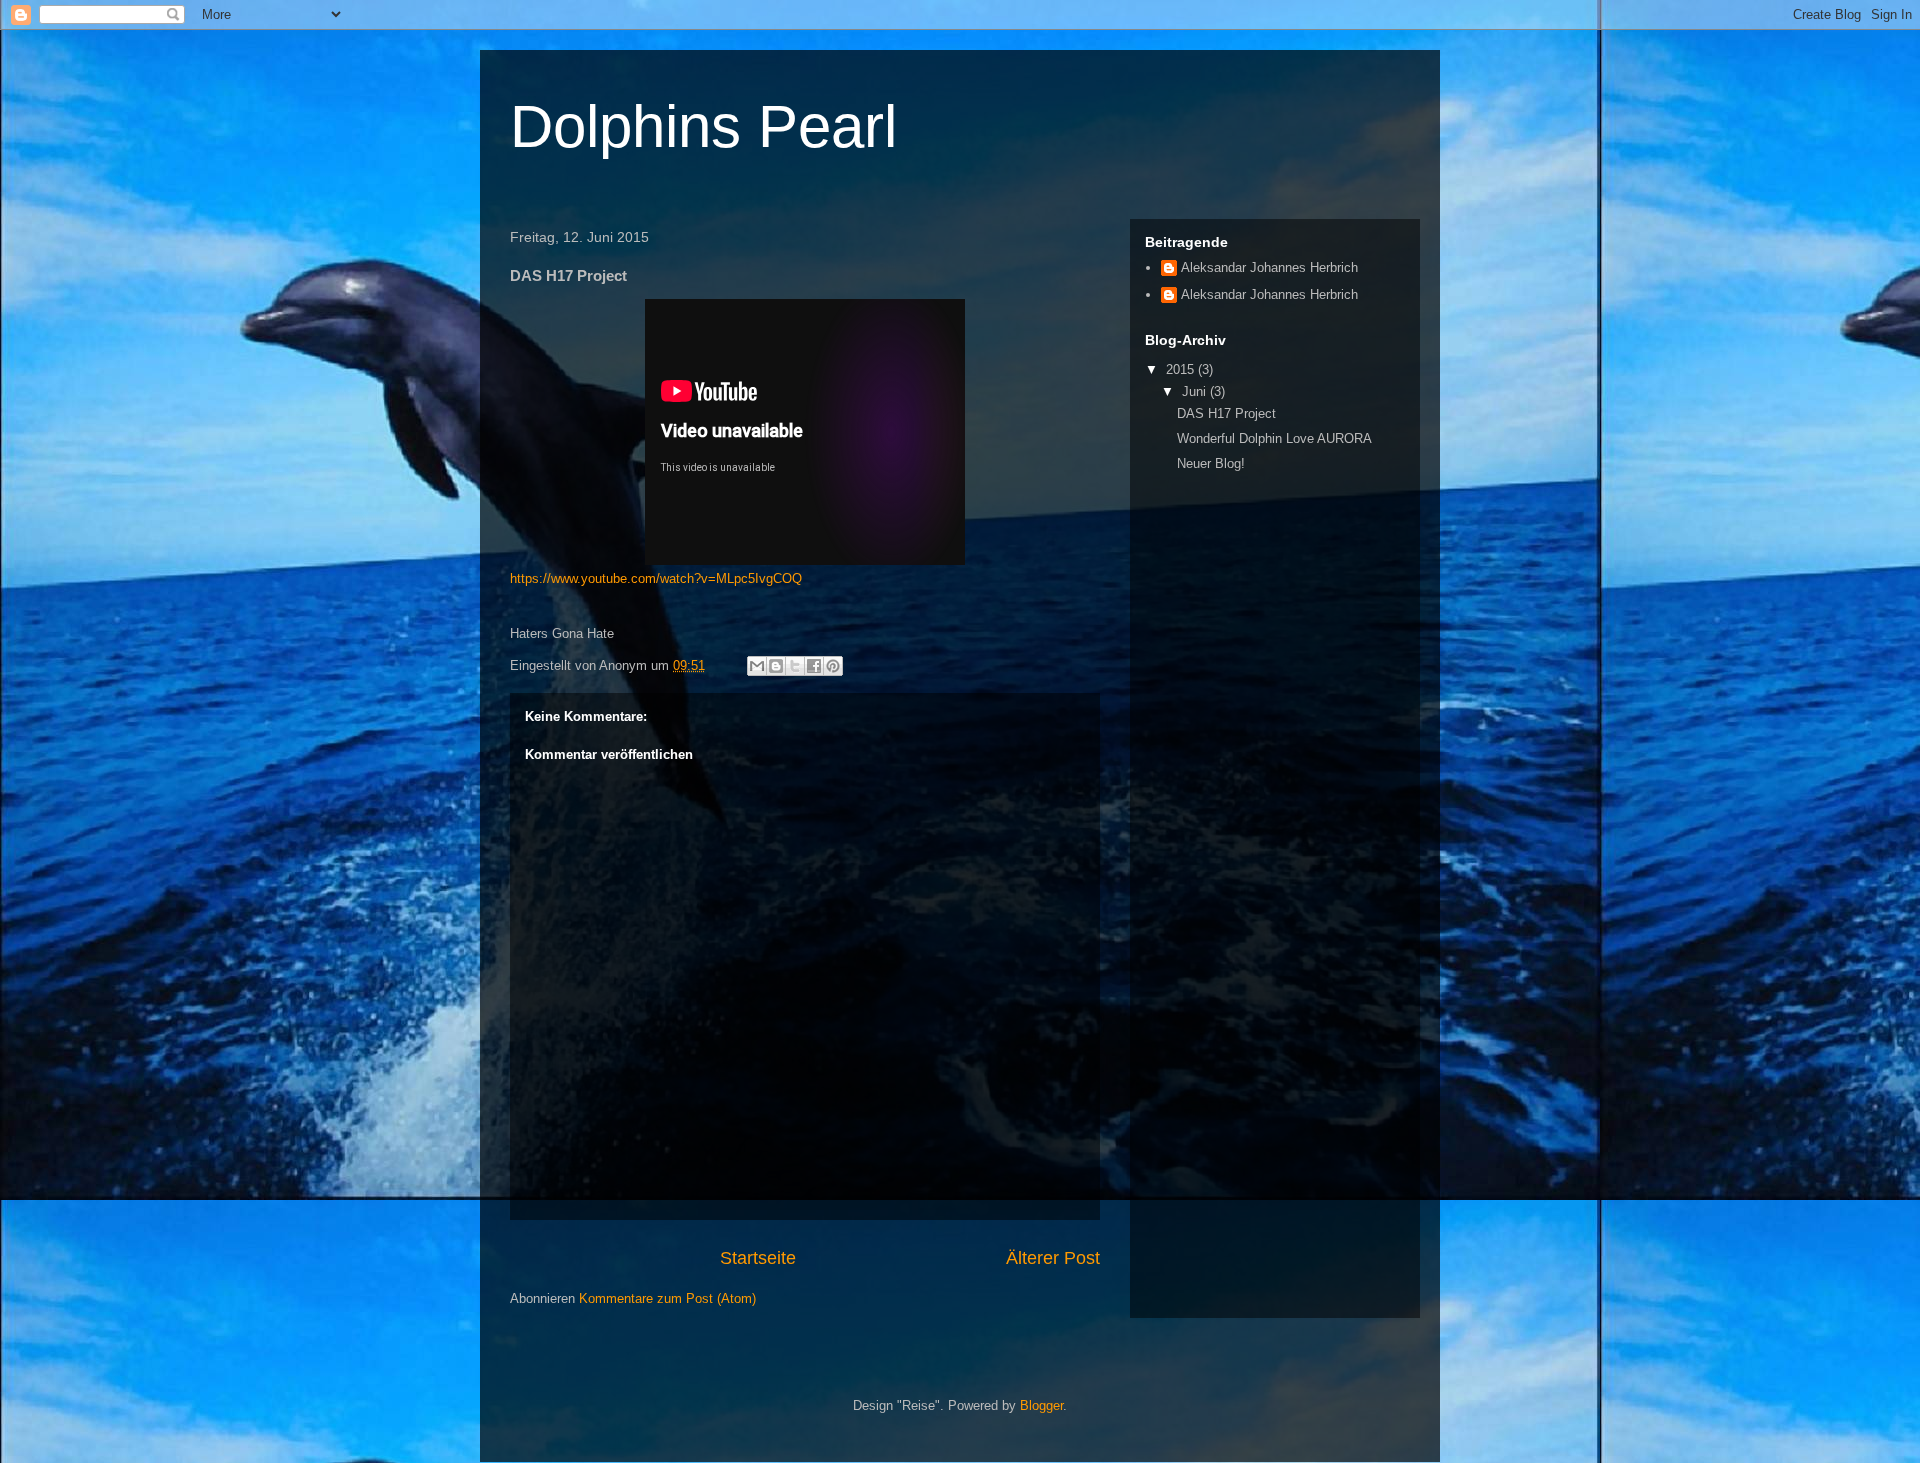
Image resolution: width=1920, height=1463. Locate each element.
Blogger (1041, 1405)
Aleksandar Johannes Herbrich (1269, 267)
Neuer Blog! (1211, 463)
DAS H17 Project (1226, 413)
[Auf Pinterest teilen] (833, 666)
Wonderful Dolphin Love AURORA (1274, 438)
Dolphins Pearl (703, 126)
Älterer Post (1053, 1258)
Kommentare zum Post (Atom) (667, 1298)
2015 (1182, 369)
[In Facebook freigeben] (814, 666)
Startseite (758, 1258)
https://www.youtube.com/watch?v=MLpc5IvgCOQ (656, 578)
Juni (1196, 391)
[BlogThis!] (776, 666)
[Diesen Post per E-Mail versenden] (757, 666)
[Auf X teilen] (795, 666)
